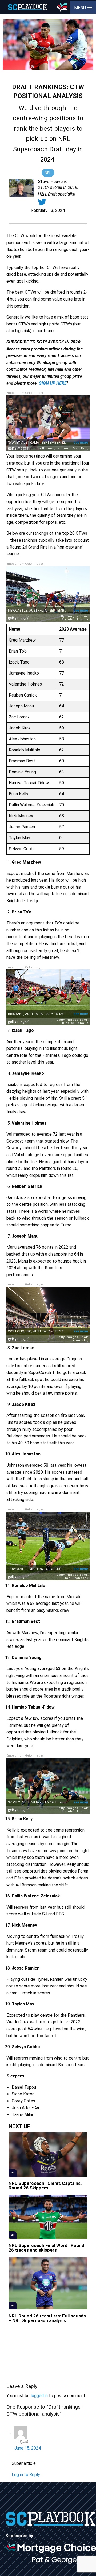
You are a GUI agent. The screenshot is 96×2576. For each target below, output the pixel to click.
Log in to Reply (26, 2475)
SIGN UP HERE (53, 383)
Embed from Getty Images (25, 393)
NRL (48, 173)
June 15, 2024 (28, 2448)
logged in (39, 2396)
